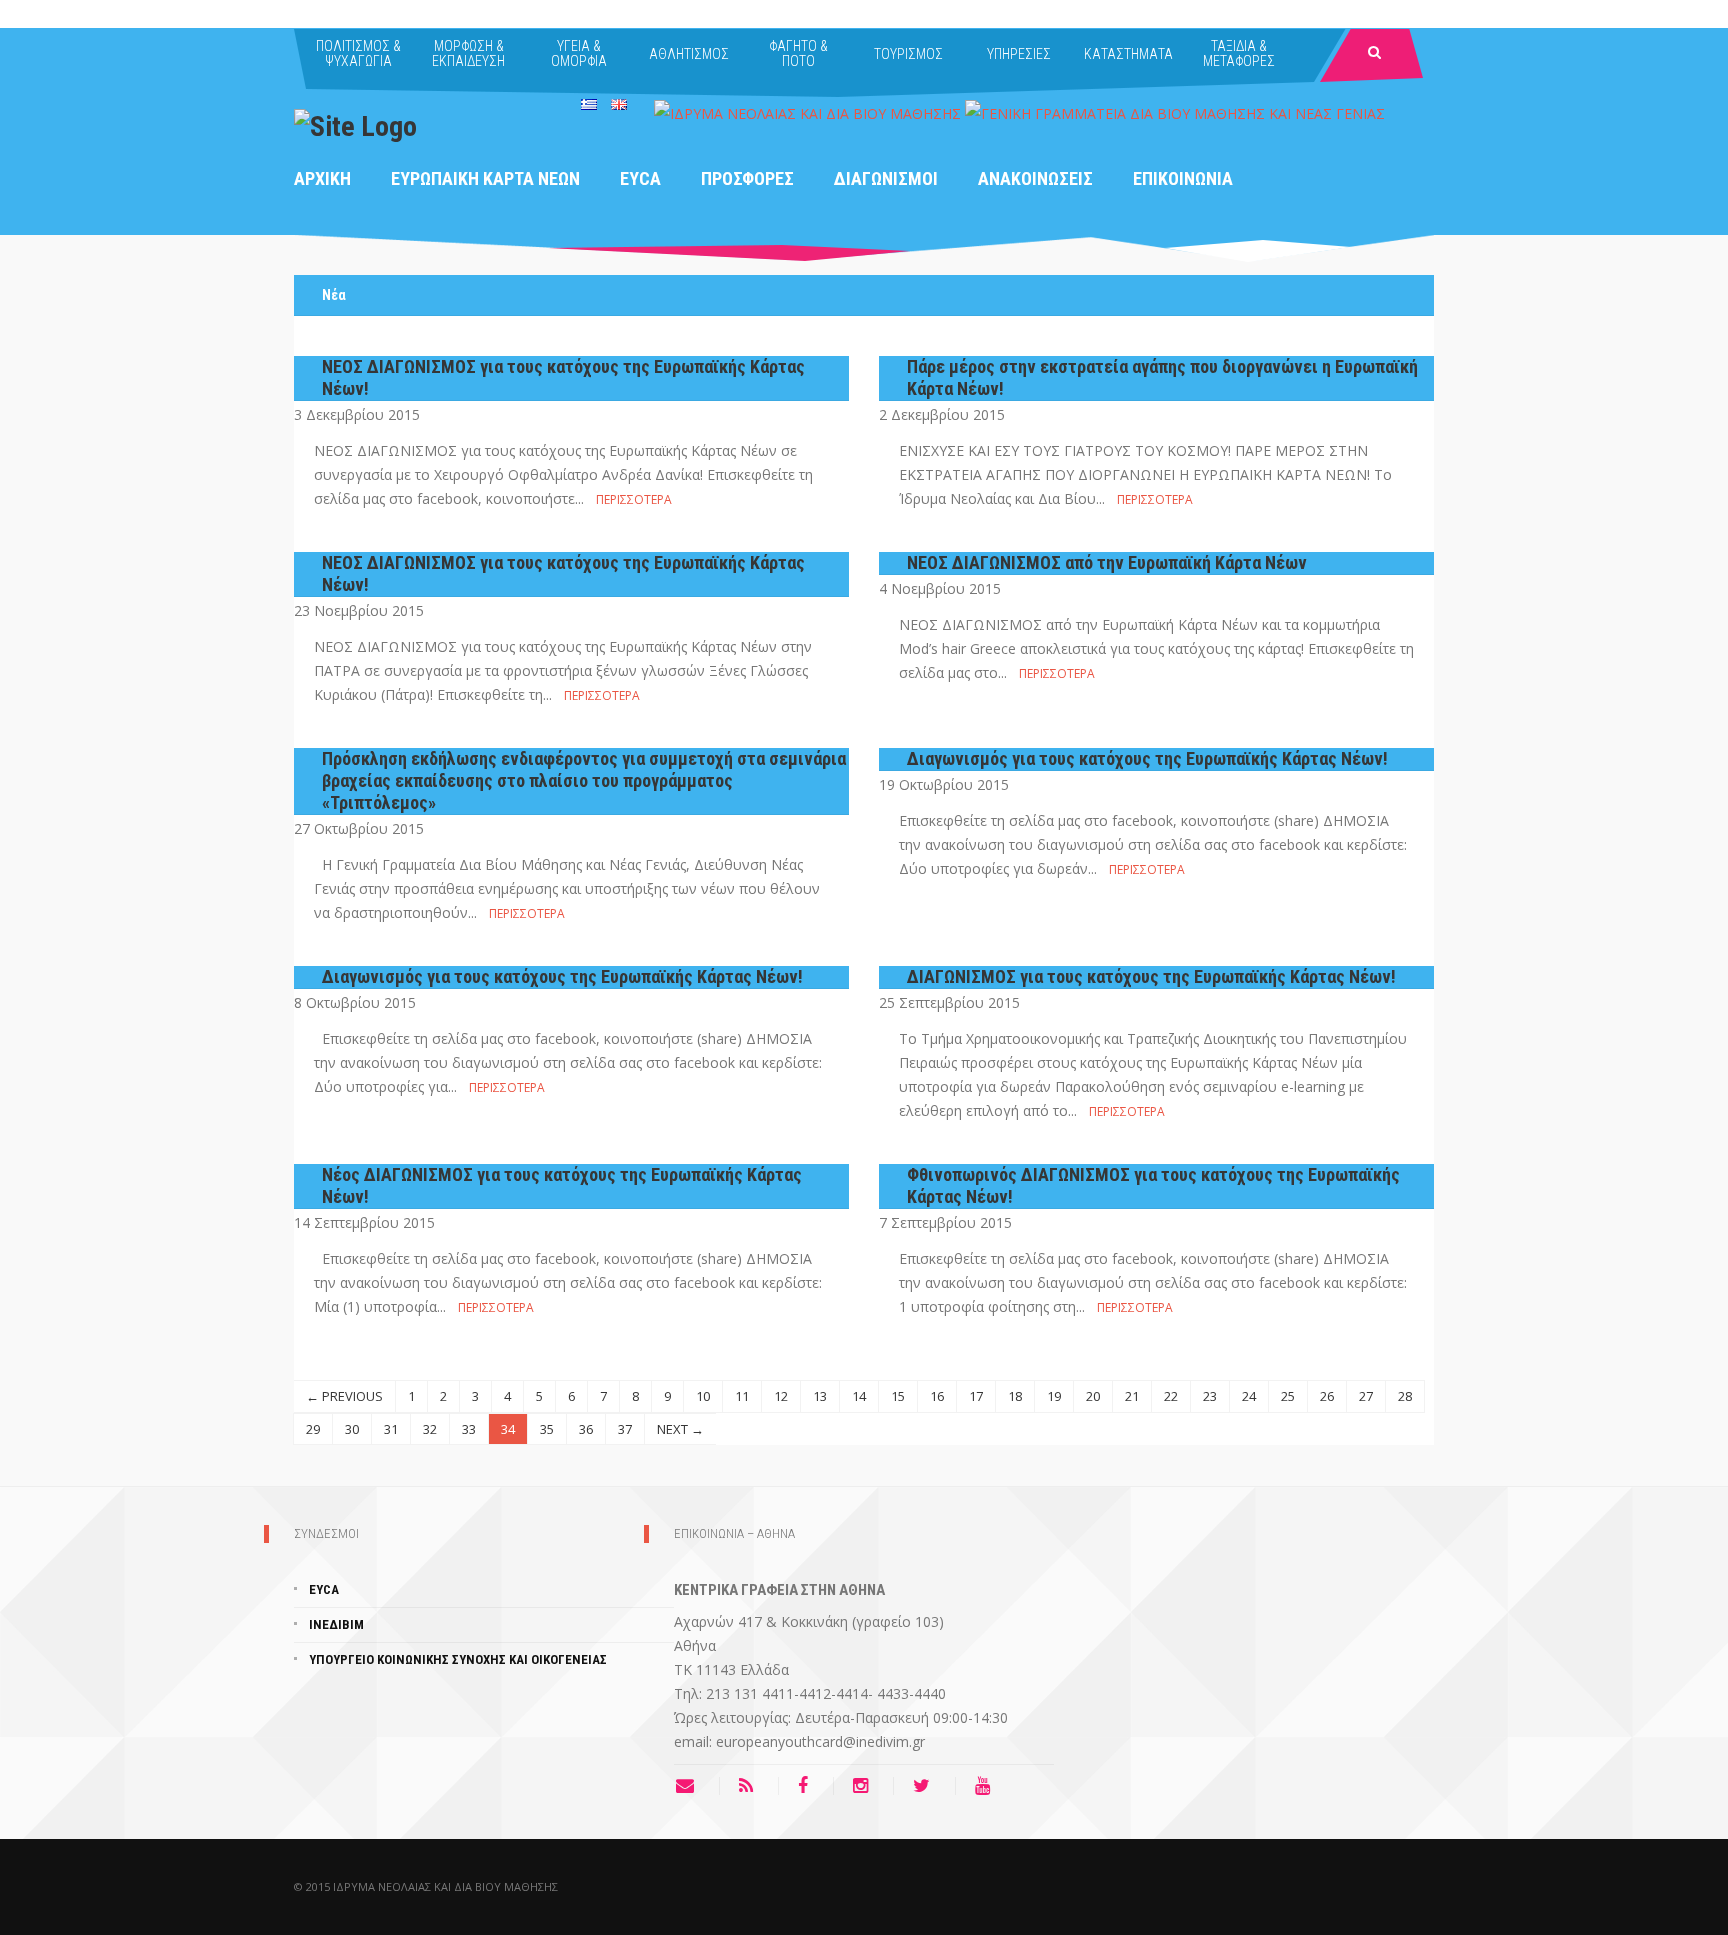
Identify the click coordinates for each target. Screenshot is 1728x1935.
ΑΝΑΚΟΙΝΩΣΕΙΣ (1035, 178)
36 (586, 1429)
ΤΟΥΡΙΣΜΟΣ (908, 54)
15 (898, 1396)
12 (781, 1396)
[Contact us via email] (697, 1786)
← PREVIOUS (344, 1396)
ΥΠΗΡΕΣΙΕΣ (1019, 54)
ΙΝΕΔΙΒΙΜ (336, 1624)
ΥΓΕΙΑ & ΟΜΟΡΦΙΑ (579, 53)
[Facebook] (808, 1786)
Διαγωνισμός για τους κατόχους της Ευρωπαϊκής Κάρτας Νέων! (1147, 758)
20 (1093, 1396)
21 (1132, 1396)
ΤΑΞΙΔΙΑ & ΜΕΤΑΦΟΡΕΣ (1239, 53)
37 (625, 1429)
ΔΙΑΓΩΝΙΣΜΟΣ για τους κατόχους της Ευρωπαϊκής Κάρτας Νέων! (1151, 976)
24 (1249, 1396)
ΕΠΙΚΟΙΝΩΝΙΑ (1183, 178)
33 (469, 1429)
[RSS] (751, 1786)
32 (430, 1429)
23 (1210, 1396)
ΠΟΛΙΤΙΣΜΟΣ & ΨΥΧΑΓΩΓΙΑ (358, 53)
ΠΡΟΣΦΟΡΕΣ (747, 178)
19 (1054, 1396)
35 (547, 1429)
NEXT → (680, 1429)
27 (1366, 1396)
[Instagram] (865, 1786)
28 (1405, 1396)
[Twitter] (926, 1786)
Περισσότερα (634, 499)
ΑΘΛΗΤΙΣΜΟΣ (689, 54)
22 (1171, 1396)
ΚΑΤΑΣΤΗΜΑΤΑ (1128, 54)
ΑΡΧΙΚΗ (322, 178)
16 (937, 1396)
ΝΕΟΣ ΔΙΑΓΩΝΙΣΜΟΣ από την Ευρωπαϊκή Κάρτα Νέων (1107, 562)
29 (313, 1429)
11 (742, 1396)
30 (352, 1429)
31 (391, 1429)
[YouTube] (987, 1786)
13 (820, 1396)
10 (703, 1396)
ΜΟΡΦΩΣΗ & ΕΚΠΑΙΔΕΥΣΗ (468, 53)
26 (1327, 1396)
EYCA (640, 178)
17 (976, 1396)
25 (1288, 1396)
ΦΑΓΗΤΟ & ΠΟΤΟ (798, 53)
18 (1015, 1396)
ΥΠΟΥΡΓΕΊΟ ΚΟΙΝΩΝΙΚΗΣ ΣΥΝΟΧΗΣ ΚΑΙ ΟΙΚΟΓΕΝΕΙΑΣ (458, 1659)
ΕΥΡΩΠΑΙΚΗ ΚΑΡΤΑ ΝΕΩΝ (485, 178)
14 (859, 1396)
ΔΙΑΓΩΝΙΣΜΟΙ (886, 178)
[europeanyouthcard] (355, 124)
